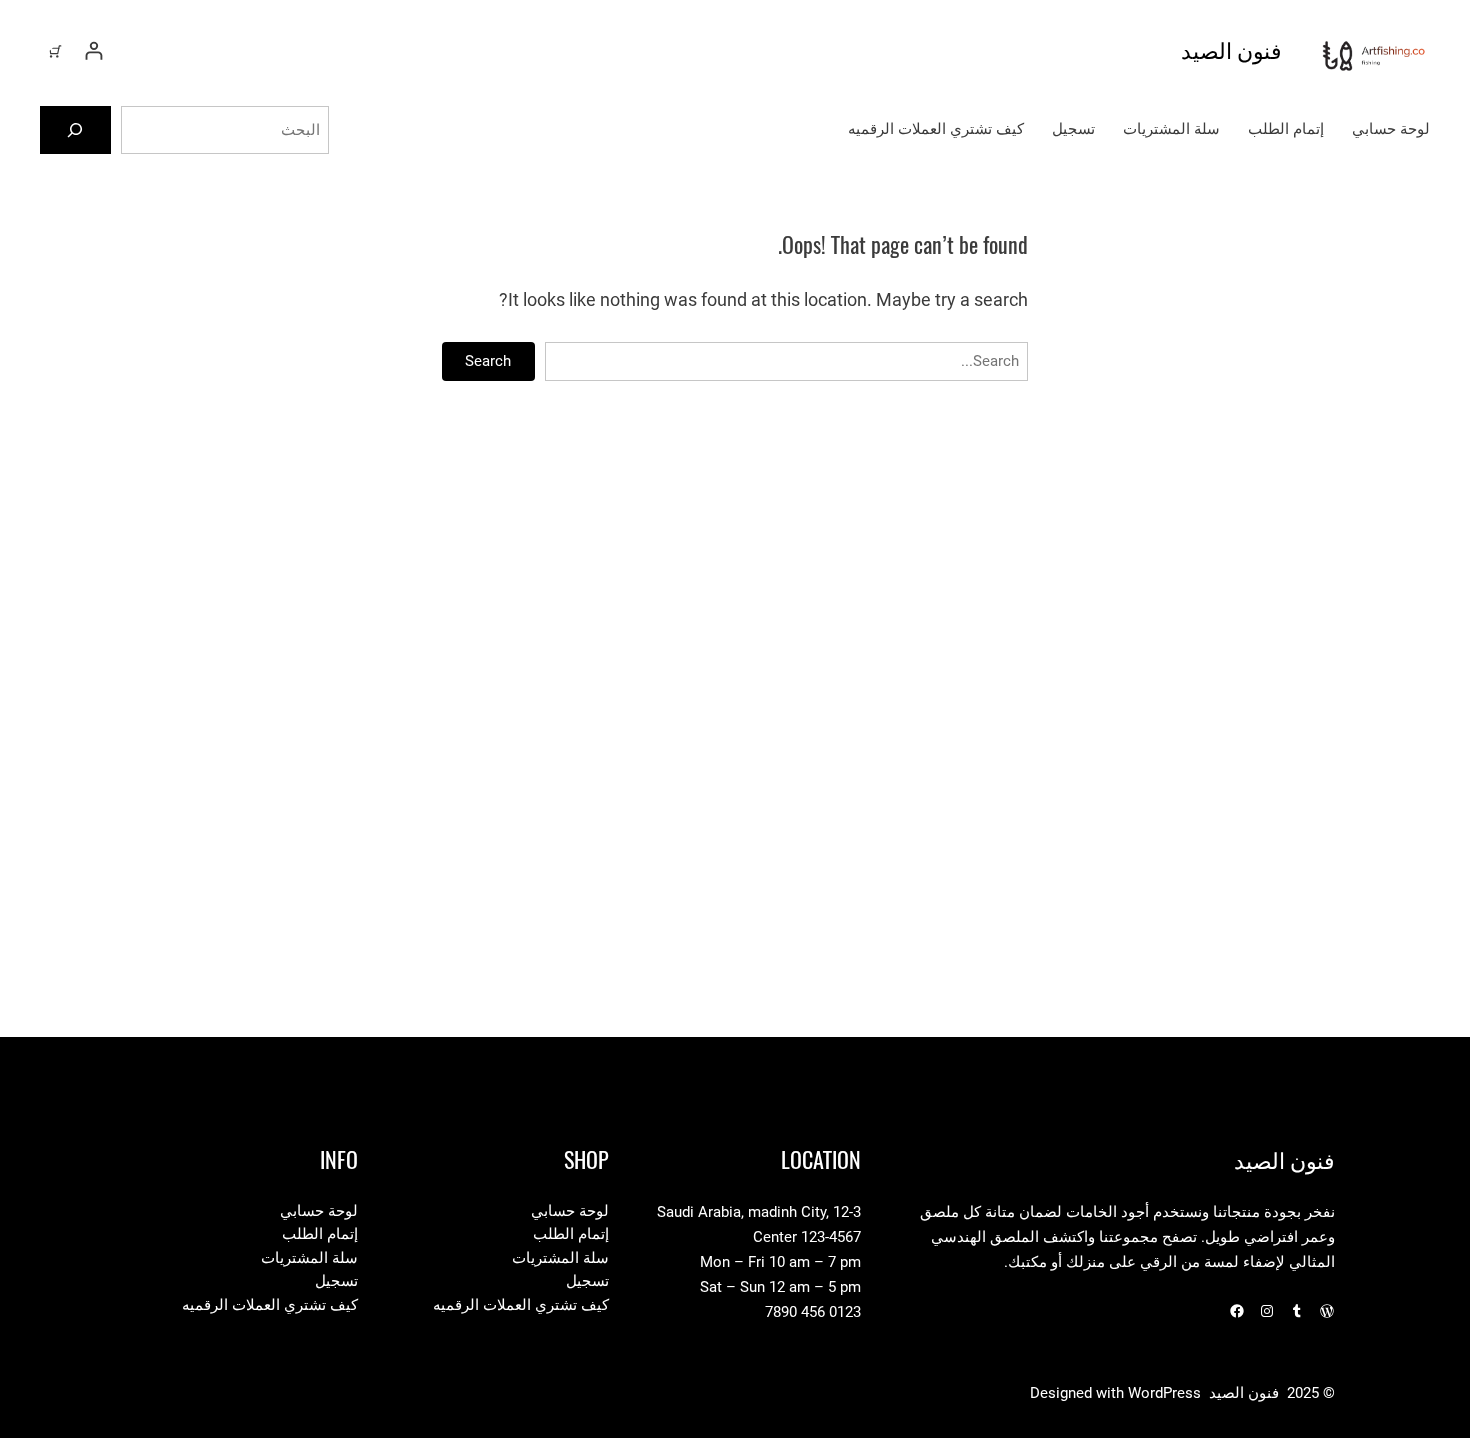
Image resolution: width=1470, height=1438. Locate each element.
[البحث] (75, 130)
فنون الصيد (1231, 50)
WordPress (1164, 1393)
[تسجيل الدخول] (93, 50)
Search (488, 361)
